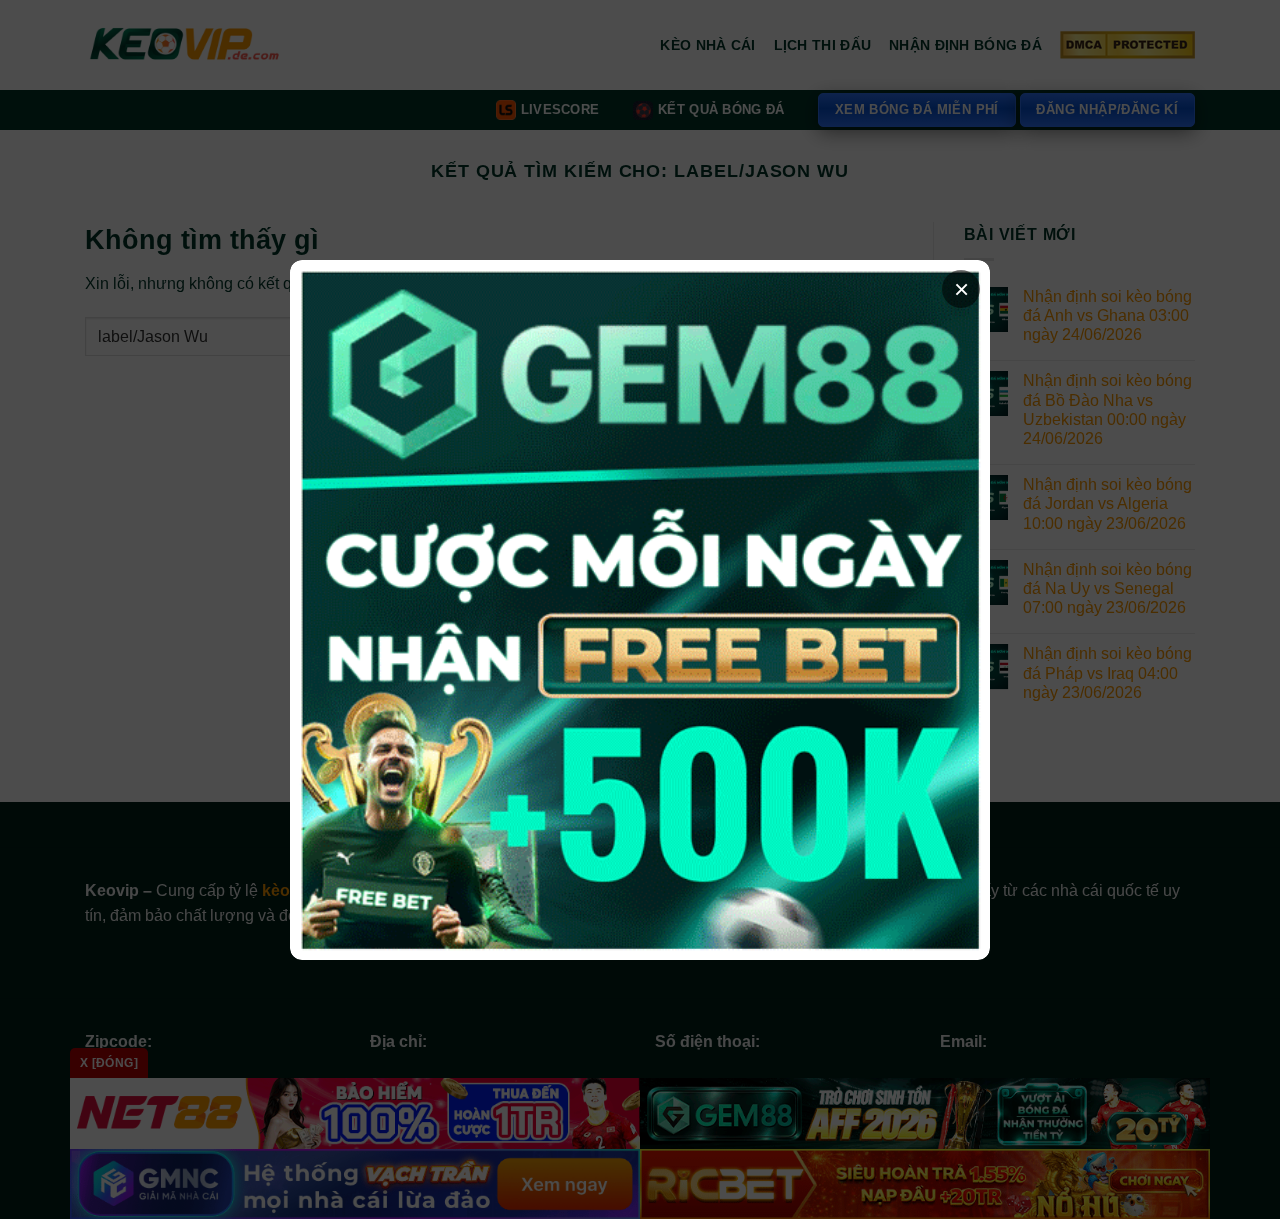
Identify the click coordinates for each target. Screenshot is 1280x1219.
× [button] (961, 289)
